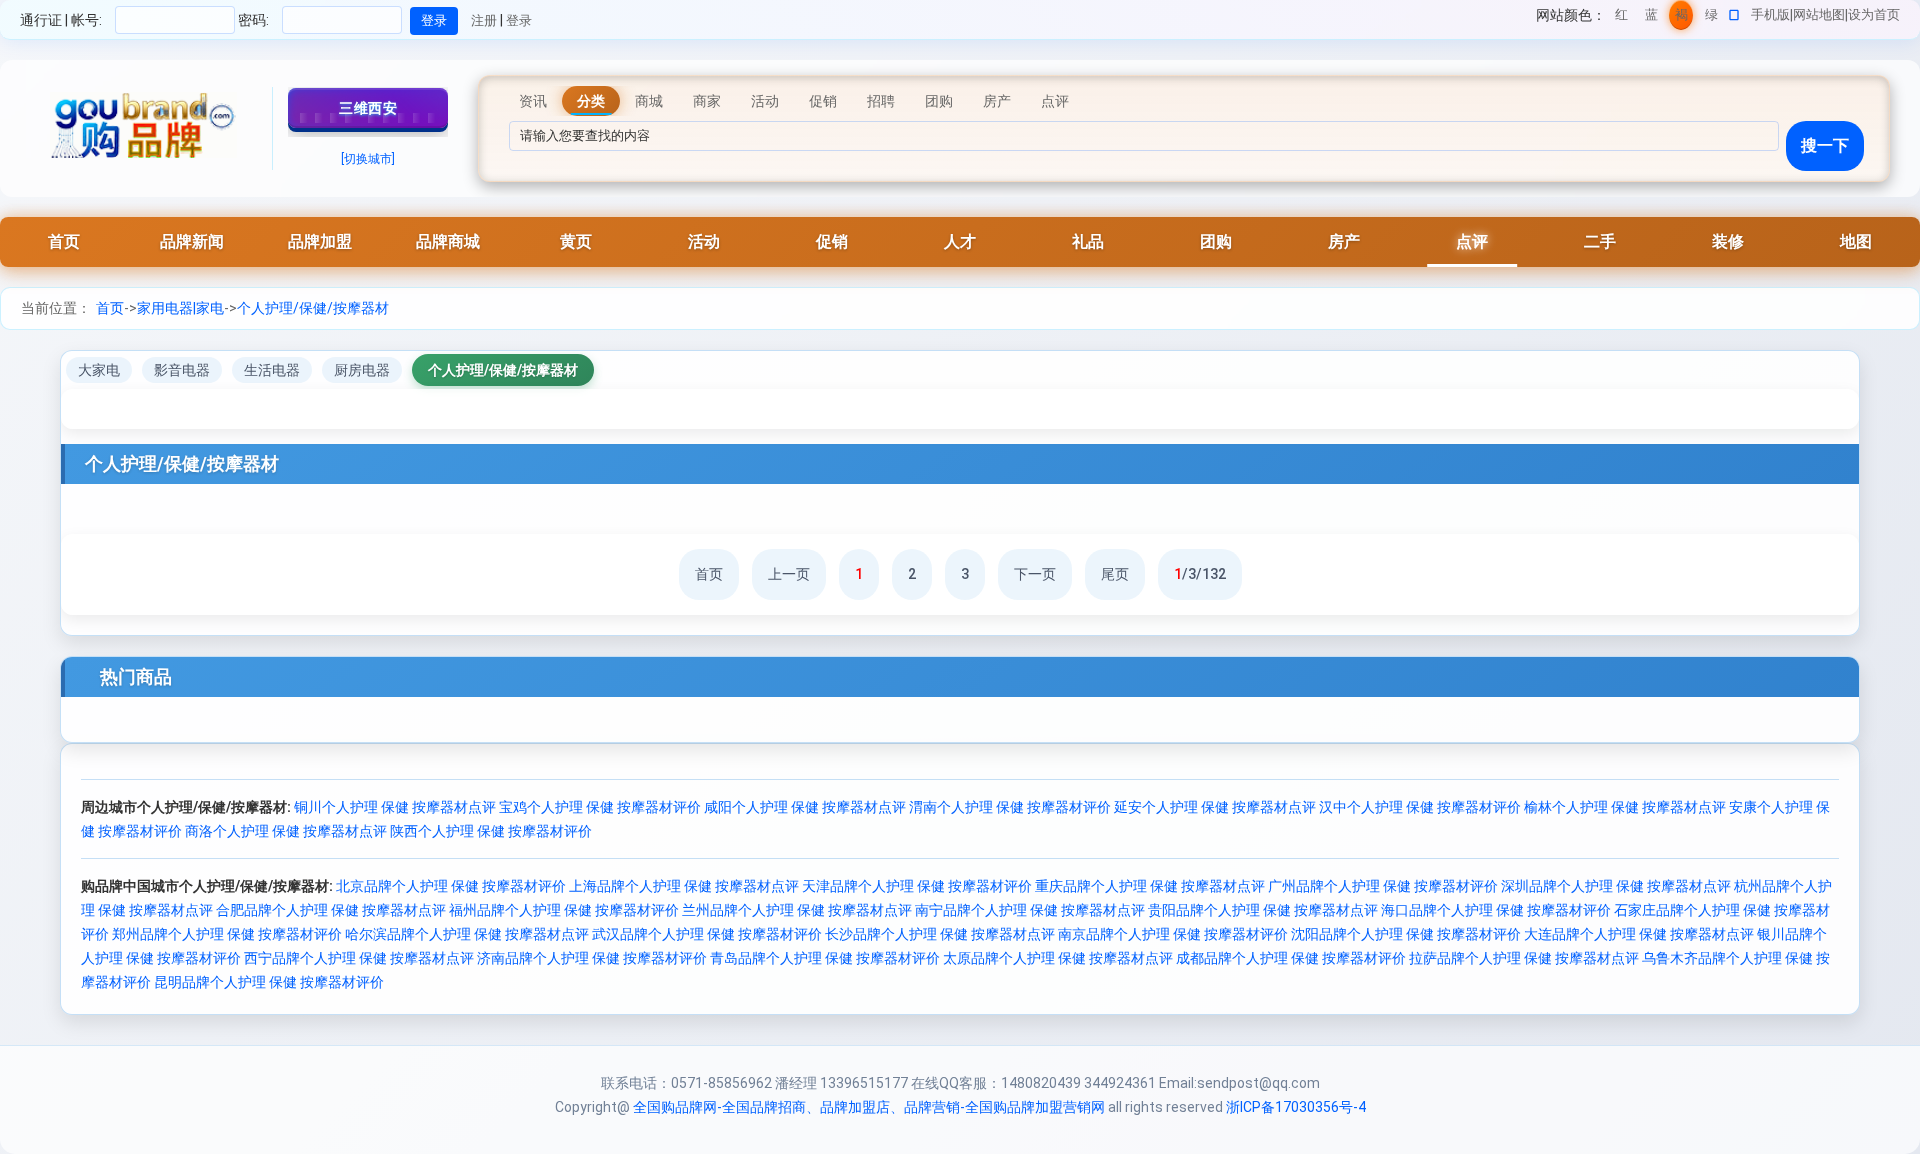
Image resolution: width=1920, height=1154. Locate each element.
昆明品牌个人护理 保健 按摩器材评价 (269, 982)
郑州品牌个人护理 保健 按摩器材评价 (227, 934)
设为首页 (1874, 14)
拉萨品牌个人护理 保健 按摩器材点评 (1524, 958)
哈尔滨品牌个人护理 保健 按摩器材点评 (467, 934)
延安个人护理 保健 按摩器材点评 (1215, 807)
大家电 (99, 370)
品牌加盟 (320, 241)
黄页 (576, 241)
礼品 (1088, 241)
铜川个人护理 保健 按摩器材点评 (395, 807)
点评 (1472, 241)
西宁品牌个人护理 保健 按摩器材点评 (359, 958)
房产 (1344, 241)
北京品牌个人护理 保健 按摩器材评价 (451, 886)
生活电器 (272, 370)
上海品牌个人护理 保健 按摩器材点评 (684, 886)
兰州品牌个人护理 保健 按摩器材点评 (797, 910)
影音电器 (182, 370)
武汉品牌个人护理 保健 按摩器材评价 (707, 934)
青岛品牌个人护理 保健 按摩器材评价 (825, 958)
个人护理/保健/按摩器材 (313, 308)
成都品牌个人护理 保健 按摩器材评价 (1291, 958)
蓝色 (1651, 18)
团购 (1216, 241)
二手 (1600, 241)
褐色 (1681, 18)
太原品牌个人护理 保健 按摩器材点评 (1058, 958)
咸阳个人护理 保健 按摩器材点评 (805, 807)
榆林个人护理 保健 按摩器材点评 (1625, 807)
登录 (519, 20)
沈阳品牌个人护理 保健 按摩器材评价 (1406, 934)
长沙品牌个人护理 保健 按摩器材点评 (940, 934)
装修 (1728, 241)
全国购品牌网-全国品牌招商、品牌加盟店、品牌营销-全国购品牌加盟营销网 (869, 1107)
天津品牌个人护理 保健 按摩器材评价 (917, 886)
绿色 (1711, 18)
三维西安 (368, 108)
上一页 (789, 574)
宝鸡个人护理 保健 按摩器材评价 (600, 807)
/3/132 (1200, 574)
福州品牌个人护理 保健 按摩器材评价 (564, 910)
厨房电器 (362, 370)
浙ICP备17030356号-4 (1296, 1107)
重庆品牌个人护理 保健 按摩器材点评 (1150, 886)
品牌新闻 (192, 241)
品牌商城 (448, 241)
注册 (484, 20)
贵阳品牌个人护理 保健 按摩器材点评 (1263, 910)
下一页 (1035, 574)
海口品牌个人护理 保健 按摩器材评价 (1496, 910)
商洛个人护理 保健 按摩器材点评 (286, 831)
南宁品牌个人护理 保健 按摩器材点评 (1030, 910)
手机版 (1770, 14)
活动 (704, 241)
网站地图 (1819, 14)
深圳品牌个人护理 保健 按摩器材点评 (1616, 886)
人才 (960, 241)
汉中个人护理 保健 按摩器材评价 (1420, 807)
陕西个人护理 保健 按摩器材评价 (491, 831)
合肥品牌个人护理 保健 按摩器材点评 (331, 910)
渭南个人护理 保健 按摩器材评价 (1010, 807)
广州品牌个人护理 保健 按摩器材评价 (1383, 886)
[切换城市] (368, 159)
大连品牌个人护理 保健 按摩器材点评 (1639, 934)
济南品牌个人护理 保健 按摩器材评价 (592, 958)
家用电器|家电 (180, 308)
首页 (64, 241)
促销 (832, 241)
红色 (1621, 18)
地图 (1856, 241)
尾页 (1115, 574)
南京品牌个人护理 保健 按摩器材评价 (1173, 934)
